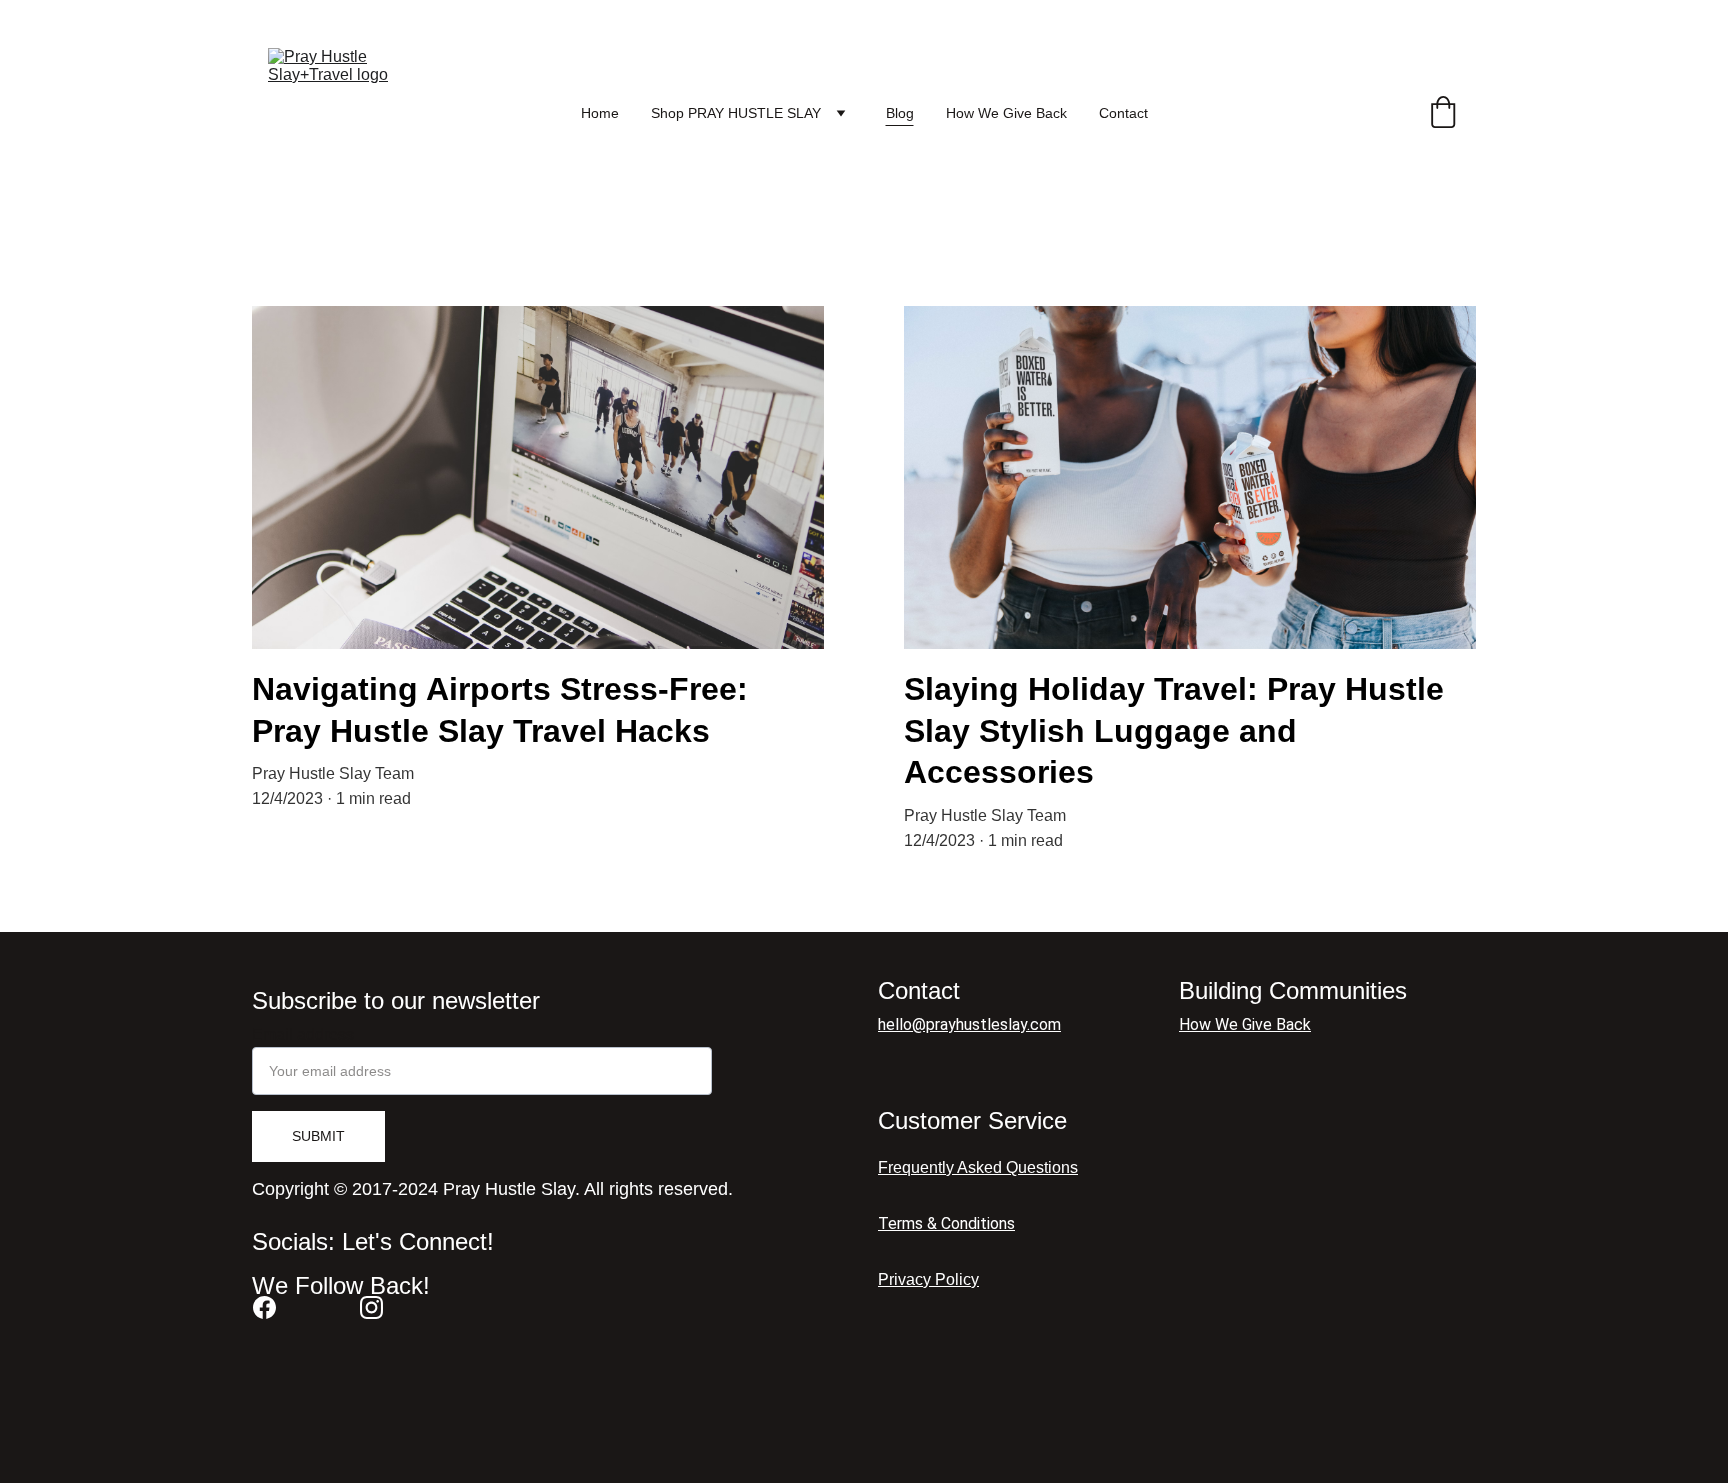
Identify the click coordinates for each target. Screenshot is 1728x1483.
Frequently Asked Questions (978, 1167)
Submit (318, 1136)
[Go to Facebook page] (264, 1307)
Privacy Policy (928, 1279)
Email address (303, 1034)
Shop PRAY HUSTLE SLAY (736, 113)
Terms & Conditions (946, 1223)
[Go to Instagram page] (371, 1307)
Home (600, 113)
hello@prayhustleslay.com (969, 1024)
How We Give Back (1006, 113)
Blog (900, 113)
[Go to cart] (1443, 113)
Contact (1123, 113)
